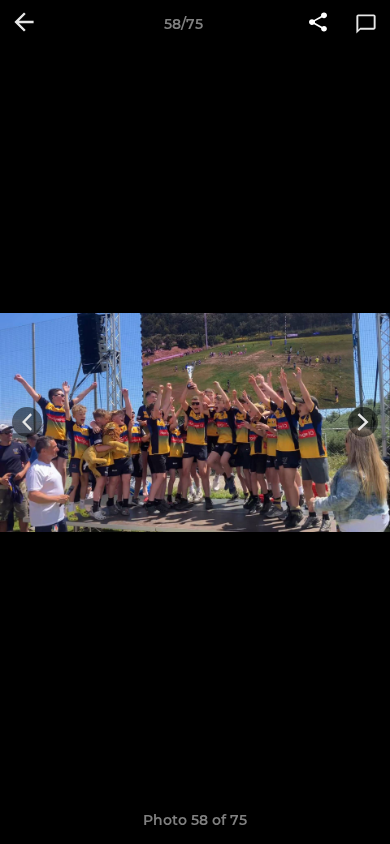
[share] (318, 24)
